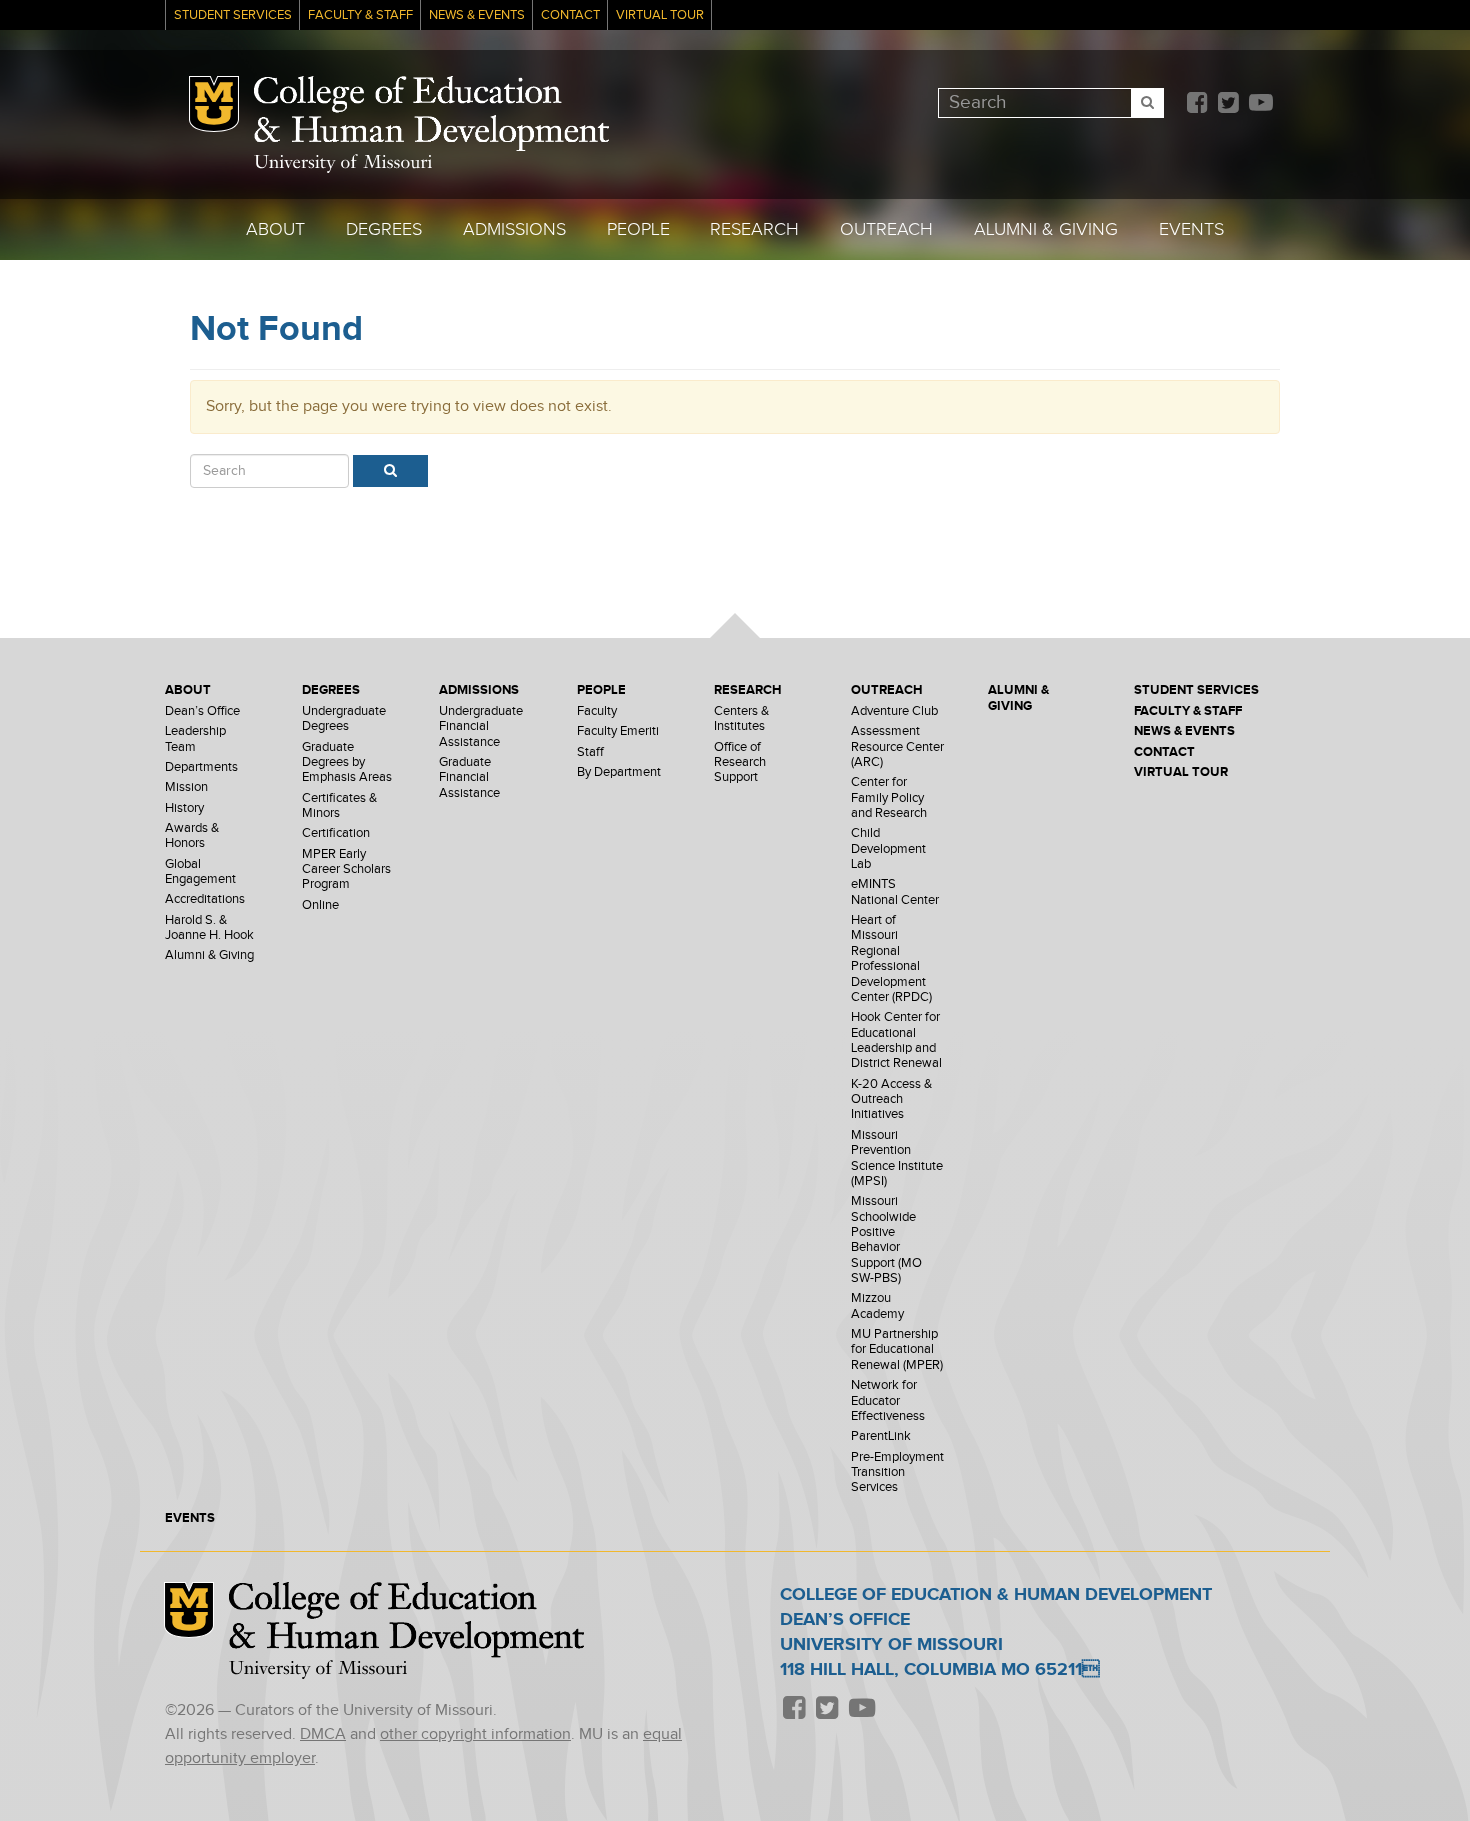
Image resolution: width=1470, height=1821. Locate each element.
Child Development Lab (888, 849)
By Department (619, 772)
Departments (201, 767)
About (275, 229)
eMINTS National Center (895, 892)
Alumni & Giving (1046, 229)
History (184, 808)
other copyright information (475, 1734)
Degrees (384, 229)
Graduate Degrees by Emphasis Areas (347, 763)
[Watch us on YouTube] (1260, 104)
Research (754, 229)
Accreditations (205, 899)
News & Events (477, 15)
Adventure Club (894, 711)
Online (320, 905)
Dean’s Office (202, 711)
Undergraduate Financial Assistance (481, 727)
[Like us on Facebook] (1197, 104)
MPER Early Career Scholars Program (346, 870)
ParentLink (881, 1436)
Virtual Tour (660, 15)
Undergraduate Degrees (344, 719)
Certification (336, 833)
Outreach (886, 229)
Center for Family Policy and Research (889, 798)
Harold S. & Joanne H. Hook (209, 928)
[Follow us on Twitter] (1228, 104)
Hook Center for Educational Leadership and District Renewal (896, 1040)
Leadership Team (195, 739)
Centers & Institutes (741, 719)
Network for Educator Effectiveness (888, 1401)
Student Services (233, 15)
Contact (570, 15)
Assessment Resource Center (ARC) (897, 747)
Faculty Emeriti (618, 731)
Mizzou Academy (877, 1306)
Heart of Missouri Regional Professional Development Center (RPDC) (891, 959)
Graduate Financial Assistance (469, 778)
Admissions (514, 229)
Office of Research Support (740, 763)
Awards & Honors (192, 836)
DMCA (323, 1734)
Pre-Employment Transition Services (897, 1473)
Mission (186, 787)
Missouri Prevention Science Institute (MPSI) (897, 1158)
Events (1191, 229)
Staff (590, 752)
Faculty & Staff (360, 15)
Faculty (597, 711)
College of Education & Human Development (431, 114)
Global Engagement (200, 872)
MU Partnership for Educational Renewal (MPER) (897, 1350)
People (638, 229)
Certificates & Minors (339, 806)
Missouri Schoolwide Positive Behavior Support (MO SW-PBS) (886, 1240)
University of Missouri (343, 163)
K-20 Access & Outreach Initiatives (891, 1100)
